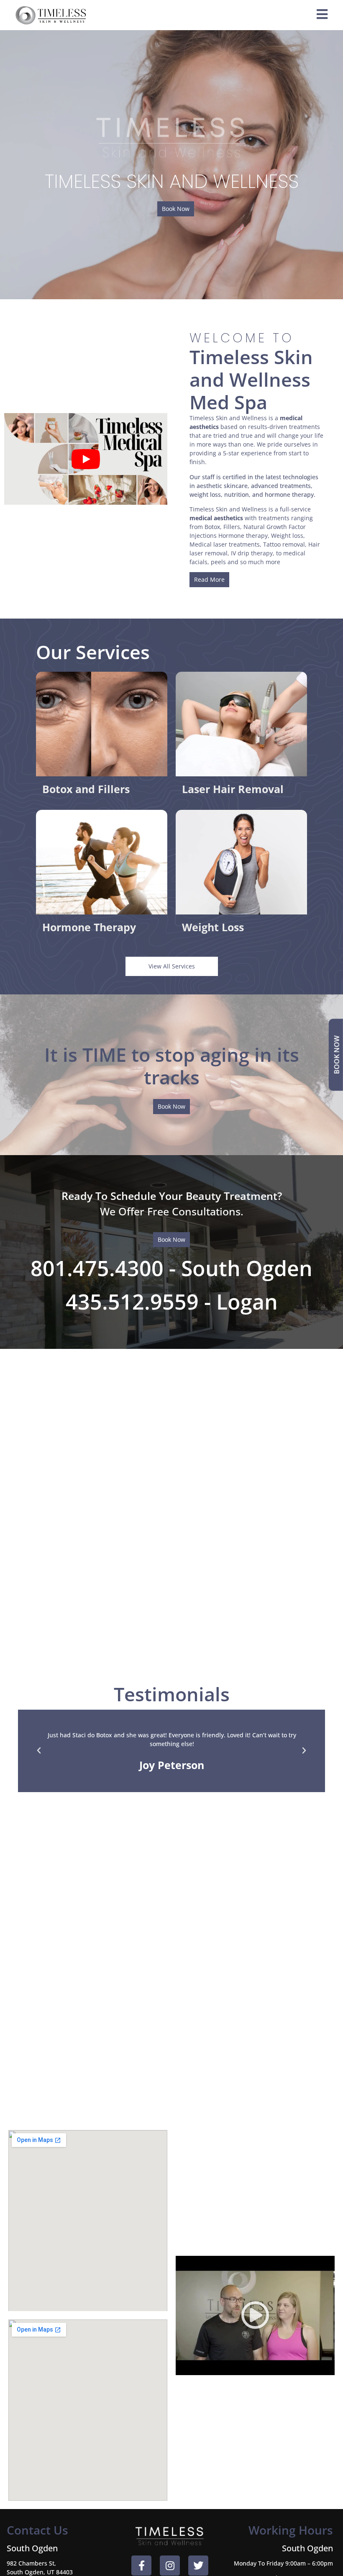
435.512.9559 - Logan (172, 1302)
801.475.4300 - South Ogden (171, 1268)
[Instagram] (170, 2566)
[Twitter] (198, 2566)
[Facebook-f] (141, 2566)
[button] (39, 1751)
